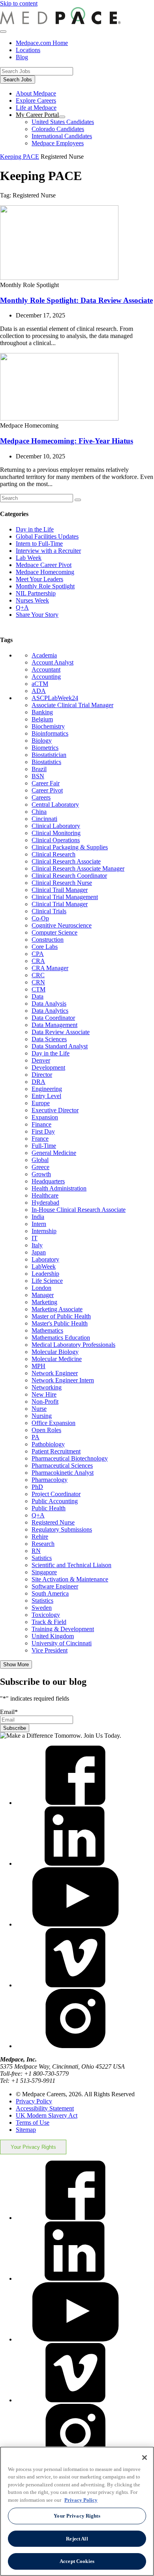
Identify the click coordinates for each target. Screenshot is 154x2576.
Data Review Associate (61, 1032)
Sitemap (26, 2130)
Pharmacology (50, 1480)
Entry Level (46, 1096)
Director (42, 1075)
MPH (38, 1366)
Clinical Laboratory (56, 826)
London (41, 1288)
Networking (47, 1387)
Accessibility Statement (45, 2108)
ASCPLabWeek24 (55, 698)
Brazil (39, 769)
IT (35, 1238)
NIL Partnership (36, 593)
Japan (39, 1252)
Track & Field (49, 1622)
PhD (37, 1487)
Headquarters (48, 1181)
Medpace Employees (58, 143)
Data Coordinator (53, 1018)
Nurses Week (32, 600)
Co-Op (40, 918)
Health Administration (59, 1188)
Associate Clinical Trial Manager (72, 705)
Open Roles (46, 1430)
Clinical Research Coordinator (69, 876)
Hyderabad (45, 1203)
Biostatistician (49, 755)
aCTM (40, 684)
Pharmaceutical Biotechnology (70, 1458)
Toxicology (46, 1615)
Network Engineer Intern (63, 1380)
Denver (41, 1060)
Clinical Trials (49, 911)
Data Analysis (49, 1004)
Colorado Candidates (58, 129)
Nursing (42, 1416)
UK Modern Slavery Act (47, 2115)
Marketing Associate (57, 1309)
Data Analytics (50, 1011)
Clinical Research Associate (66, 861)
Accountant (46, 669)
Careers (41, 797)
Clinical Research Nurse (62, 883)
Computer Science (54, 932)
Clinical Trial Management (65, 897)
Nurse (39, 1409)
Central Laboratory (55, 805)
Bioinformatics (50, 733)
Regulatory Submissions (62, 1529)
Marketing (44, 1302)
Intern (39, 1224)
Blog (22, 57)
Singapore (44, 1572)
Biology (42, 741)
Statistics (42, 1601)
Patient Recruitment (56, 1451)
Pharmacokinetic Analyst (63, 1473)
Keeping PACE (20, 157)
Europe (41, 1103)
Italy (37, 1245)
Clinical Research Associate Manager (78, 868)
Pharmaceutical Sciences (62, 1465)
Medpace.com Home (42, 43)
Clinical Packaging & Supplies (70, 847)
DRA (38, 1082)
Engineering (47, 1089)
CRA (38, 961)
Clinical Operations (56, 840)
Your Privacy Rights (33, 2147)
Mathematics (47, 1330)
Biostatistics (46, 762)
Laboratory (45, 1259)
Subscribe (15, 1728)
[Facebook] (75, 1803)
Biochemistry (48, 726)
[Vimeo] (75, 1985)
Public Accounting (55, 1501)
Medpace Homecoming (45, 572)
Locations (28, 50)
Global (40, 1160)
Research (43, 1544)
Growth (41, 1174)
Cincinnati (44, 819)
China (39, 812)
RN (36, 1551)
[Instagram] (75, 2046)
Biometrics (45, 748)
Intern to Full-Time (39, 544)
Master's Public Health (60, 1323)
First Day (43, 1131)
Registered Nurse (53, 1522)
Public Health (49, 1508)
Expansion (45, 1117)
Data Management (54, 1025)
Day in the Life (35, 529)
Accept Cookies (77, 2561)
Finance (41, 1124)
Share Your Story (37, 615)
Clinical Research (54, 854)
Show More (16, 1664)
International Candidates (62, 136)
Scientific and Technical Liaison (71, 1565)
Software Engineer (55, 1586)
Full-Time (44, 1146)
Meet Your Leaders (39, 579)
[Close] (145, 2458)
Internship (44, 1231)
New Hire (44, 1394)
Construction (48, 940)
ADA (39, 691)
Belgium (42, 719)
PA (36, 1437)
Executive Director (55, 1110)
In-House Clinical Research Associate (79, 1210)
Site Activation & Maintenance (70, 1579)
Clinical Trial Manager (60, 904)
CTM (38, 989)
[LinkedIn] (75, 1863)
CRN (38, 982)
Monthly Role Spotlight (45, 586)
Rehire (40, 1537)
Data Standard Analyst (60, 1046)
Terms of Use (33, 2123)
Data (38, 996)
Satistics (42, 1558)
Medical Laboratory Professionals (73, 1345)
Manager (43, 1295)
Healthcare (45, 1195)
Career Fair (46, 783)
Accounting (46, 677)
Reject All (77, 2539)
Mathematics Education (61, 1338)
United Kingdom (53, 1636)
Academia (44, 655)
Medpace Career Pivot (44, 565)
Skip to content (19, 3)
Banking (42, 712)
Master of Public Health (61, 1316)
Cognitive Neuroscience (62, 925)
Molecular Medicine (57, 1359)
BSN (38, 776)
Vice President (50, 1650)
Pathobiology (48, 1444)
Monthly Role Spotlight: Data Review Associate (76, 300)
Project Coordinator (56, 1494)
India (38, 1217)
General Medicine (54, 1153)
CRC (38, 975)
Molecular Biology (55, 1352)
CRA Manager (50, 968)
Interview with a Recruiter (48, 551)
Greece (40, 1167)
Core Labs (45, 947)
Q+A (22, 607)
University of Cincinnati (62, 1643)
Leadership (45, 1274)
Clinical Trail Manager (60, 890)
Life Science (47, 1281)
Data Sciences (49, 1039)
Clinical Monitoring (56, 833)
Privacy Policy (34, 2101)
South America (50, 1593)
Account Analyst (53, 662)
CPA (38, 954)
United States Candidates (63, 122)
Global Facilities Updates (47, 536)
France (40, 1139)
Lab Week (29, 558)
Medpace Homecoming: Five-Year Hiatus (67, 441)
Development (48, 1067)
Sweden (42, 1608)
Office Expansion (54, 1423)
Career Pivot (47, 790)
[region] (77, 2511)
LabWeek (44, 1266)
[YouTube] (75, 1924)
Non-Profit (45, 1402)
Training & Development (63, 1629)
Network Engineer (55, 1373)
